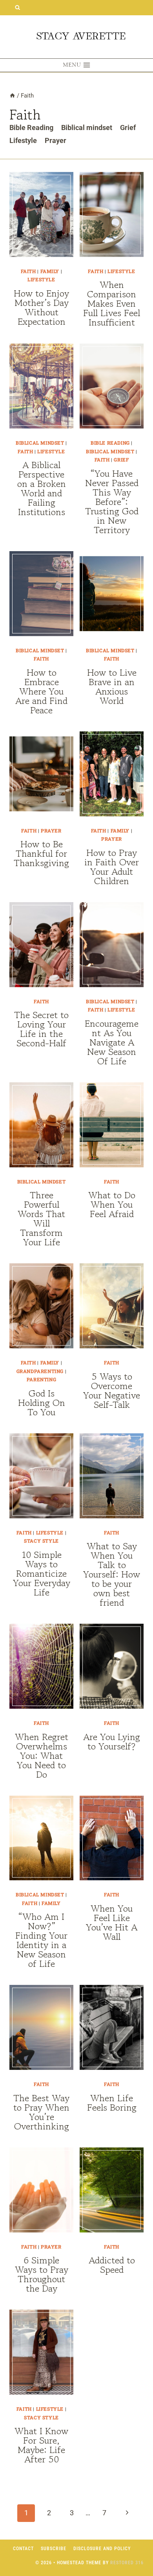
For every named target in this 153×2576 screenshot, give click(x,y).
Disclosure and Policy (102, 2549)
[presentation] (41, 214)
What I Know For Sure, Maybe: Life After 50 (41, 2445)
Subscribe (54, 2549)
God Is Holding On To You (42, 1403)
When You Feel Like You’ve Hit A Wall (112, 1922)
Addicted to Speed (112, 2265)
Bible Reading (31, 128)
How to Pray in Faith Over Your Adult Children (112, 867)
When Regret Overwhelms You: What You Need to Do (42, 1756)
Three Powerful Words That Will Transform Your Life (41, 1218)
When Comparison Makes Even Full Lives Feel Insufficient (112, 303)
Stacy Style (41, 1541)
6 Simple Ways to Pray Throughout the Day (42, 2274)
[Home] (12, 96)
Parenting (41, 1379)
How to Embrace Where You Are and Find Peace (41, 691)
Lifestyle (23, 140)
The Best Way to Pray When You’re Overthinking (41, 2112)
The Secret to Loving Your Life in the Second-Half (41, 1029)
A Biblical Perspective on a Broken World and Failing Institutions (42, 488)
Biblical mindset (87, 128)
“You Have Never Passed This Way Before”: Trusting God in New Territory (112, 502)
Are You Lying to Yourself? (112, 1741)
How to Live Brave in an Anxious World (112, 687)
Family (50, 271)
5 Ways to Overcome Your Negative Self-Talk (112, 1390)
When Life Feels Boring (112, 2103)
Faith (28, 271)
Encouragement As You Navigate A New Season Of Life (112, 1042)
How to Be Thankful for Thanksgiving (41, 853)
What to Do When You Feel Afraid (112, 1204)
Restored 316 (127, 2563)
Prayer (56, 140)
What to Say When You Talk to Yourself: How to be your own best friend (112, 1574)
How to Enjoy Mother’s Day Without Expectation (41, 307)
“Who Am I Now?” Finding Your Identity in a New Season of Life (41, 1940)
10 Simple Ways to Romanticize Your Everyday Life (42, 1573)
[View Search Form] (17, 8)
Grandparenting (40, 1371)
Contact (23, 2549)
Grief (128, 128)
